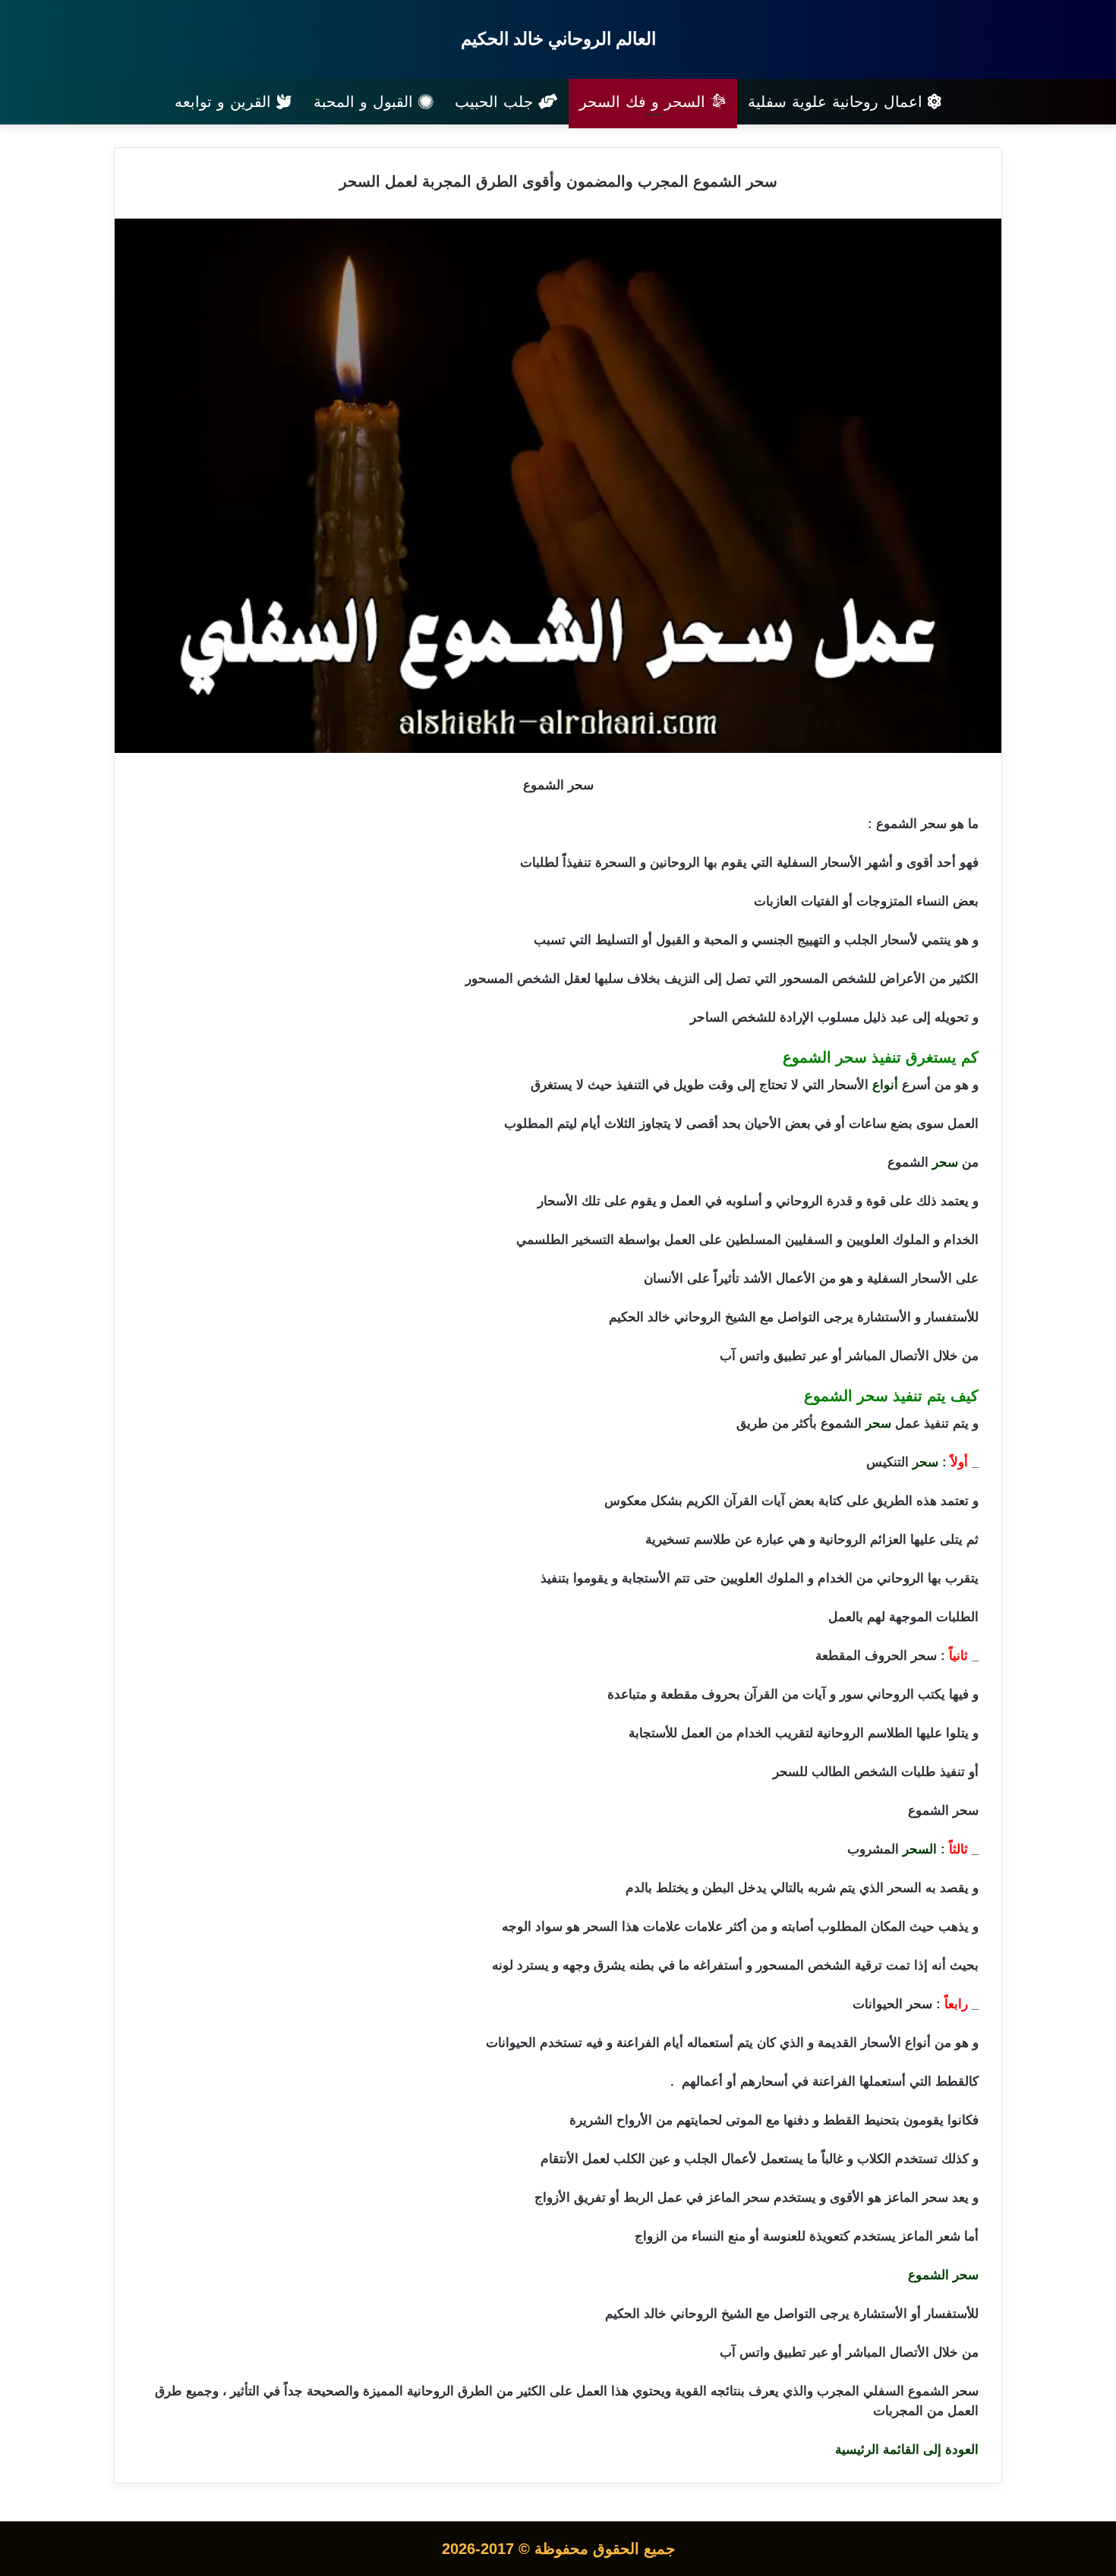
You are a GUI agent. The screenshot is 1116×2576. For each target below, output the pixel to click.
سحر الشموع (943, 2275)
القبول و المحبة (366, 102)
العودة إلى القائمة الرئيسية (907, 2450)
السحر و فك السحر (645, 102)
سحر (945, 1162)
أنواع (885, 1085)
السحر (920, 1849)
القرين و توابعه (225, 102)
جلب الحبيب (497, 102)
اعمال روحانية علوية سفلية (838, 102)
